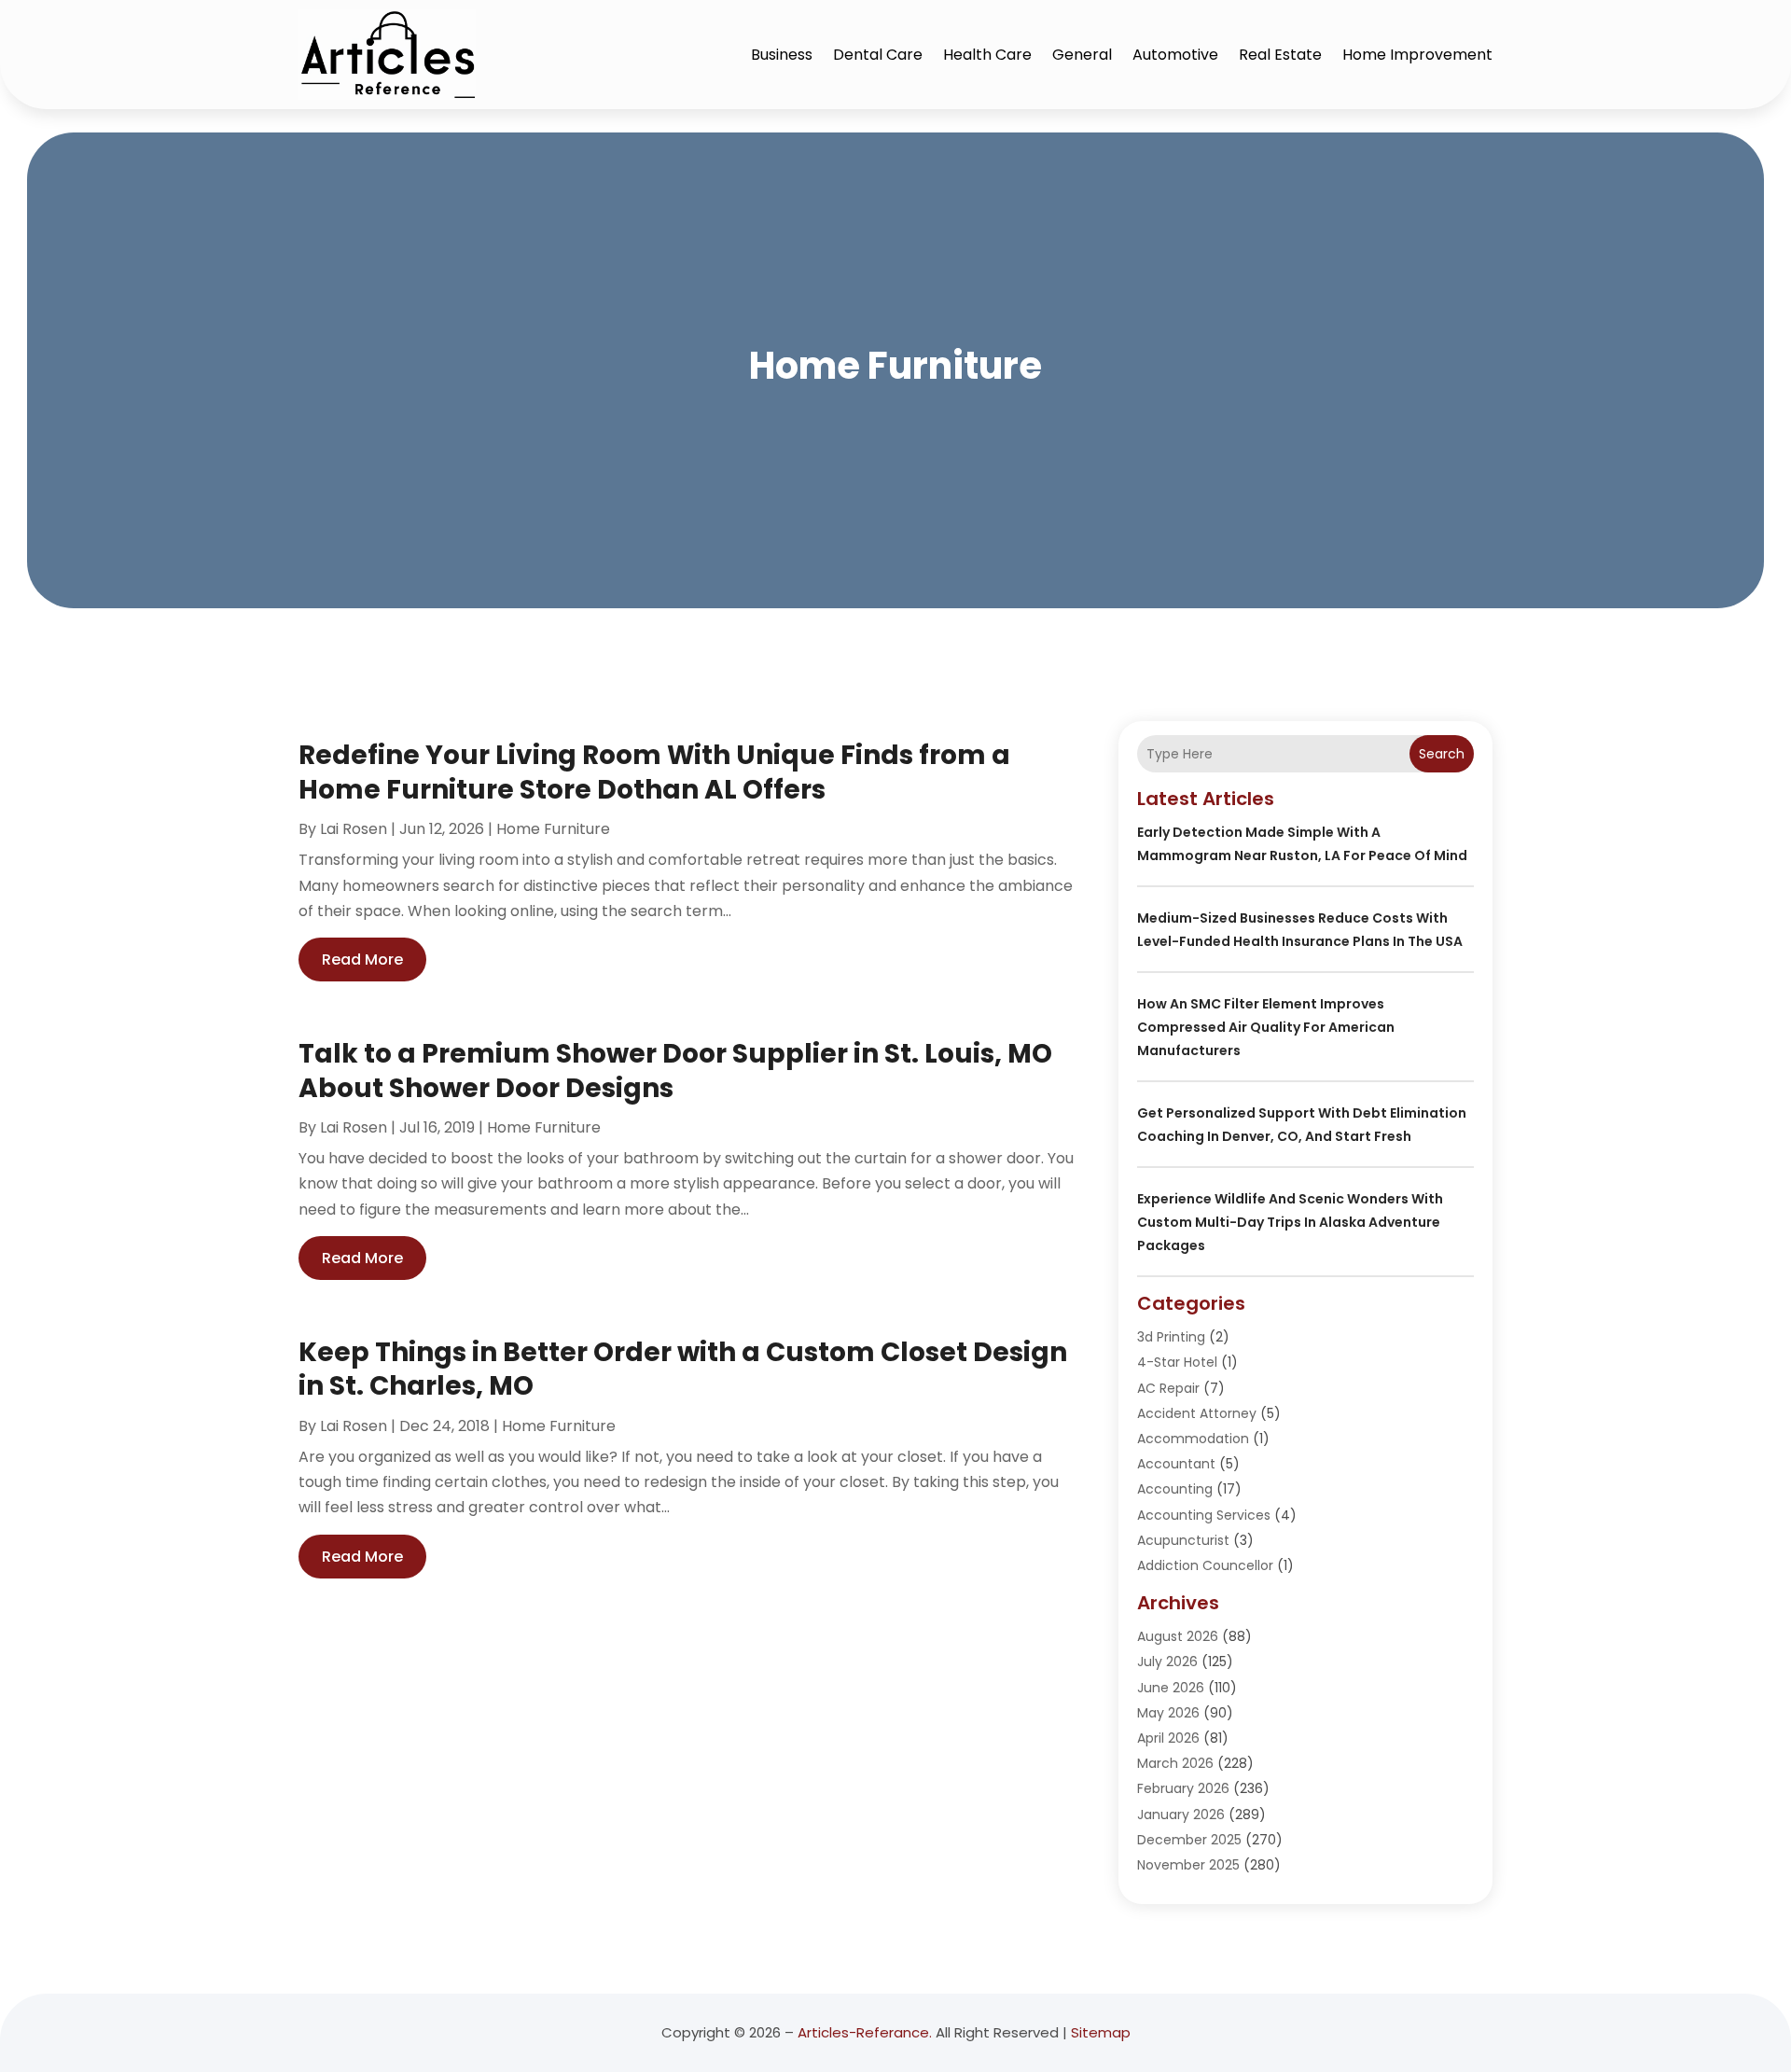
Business (782, 55)
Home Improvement (1417, 55)
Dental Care (878, 55)
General (1082, 55)
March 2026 (1175, 1763)
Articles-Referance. (865, 2032)
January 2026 (1181, 1815)
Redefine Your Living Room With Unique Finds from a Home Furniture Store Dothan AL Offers (654, 772)
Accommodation (1193, 1439)
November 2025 (1188, 1865)
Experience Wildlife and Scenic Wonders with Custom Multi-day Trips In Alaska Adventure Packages (1290, 1222)
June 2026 (1171, 1688)
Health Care (987, 55)
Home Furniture (553, 829)
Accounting (1175, 1489)
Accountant (1176, 1464)
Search (1442, 754)
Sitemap (1101, 2032)
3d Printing (1171, 1337)
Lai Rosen (354, 829)
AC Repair (1168, 1388)
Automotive (1175, 55)
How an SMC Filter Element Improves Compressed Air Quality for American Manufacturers (1266, 1027)
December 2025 (1189, 1840)
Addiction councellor (1205, 1565)
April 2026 (1168, 1738)
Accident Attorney (1197, 1413)
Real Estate (1280, 55)
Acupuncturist (1183, 1540)
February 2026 (1183, 1788)
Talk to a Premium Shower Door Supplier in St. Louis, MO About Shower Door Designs (675, 1071)
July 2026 (1167, 1662)
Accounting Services (1204, 1515)
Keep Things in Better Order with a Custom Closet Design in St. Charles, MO (683, 1369)
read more (362, 960)
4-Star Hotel (1177, 1362)
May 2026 (1168, 1713)
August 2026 (1178, 1636)
